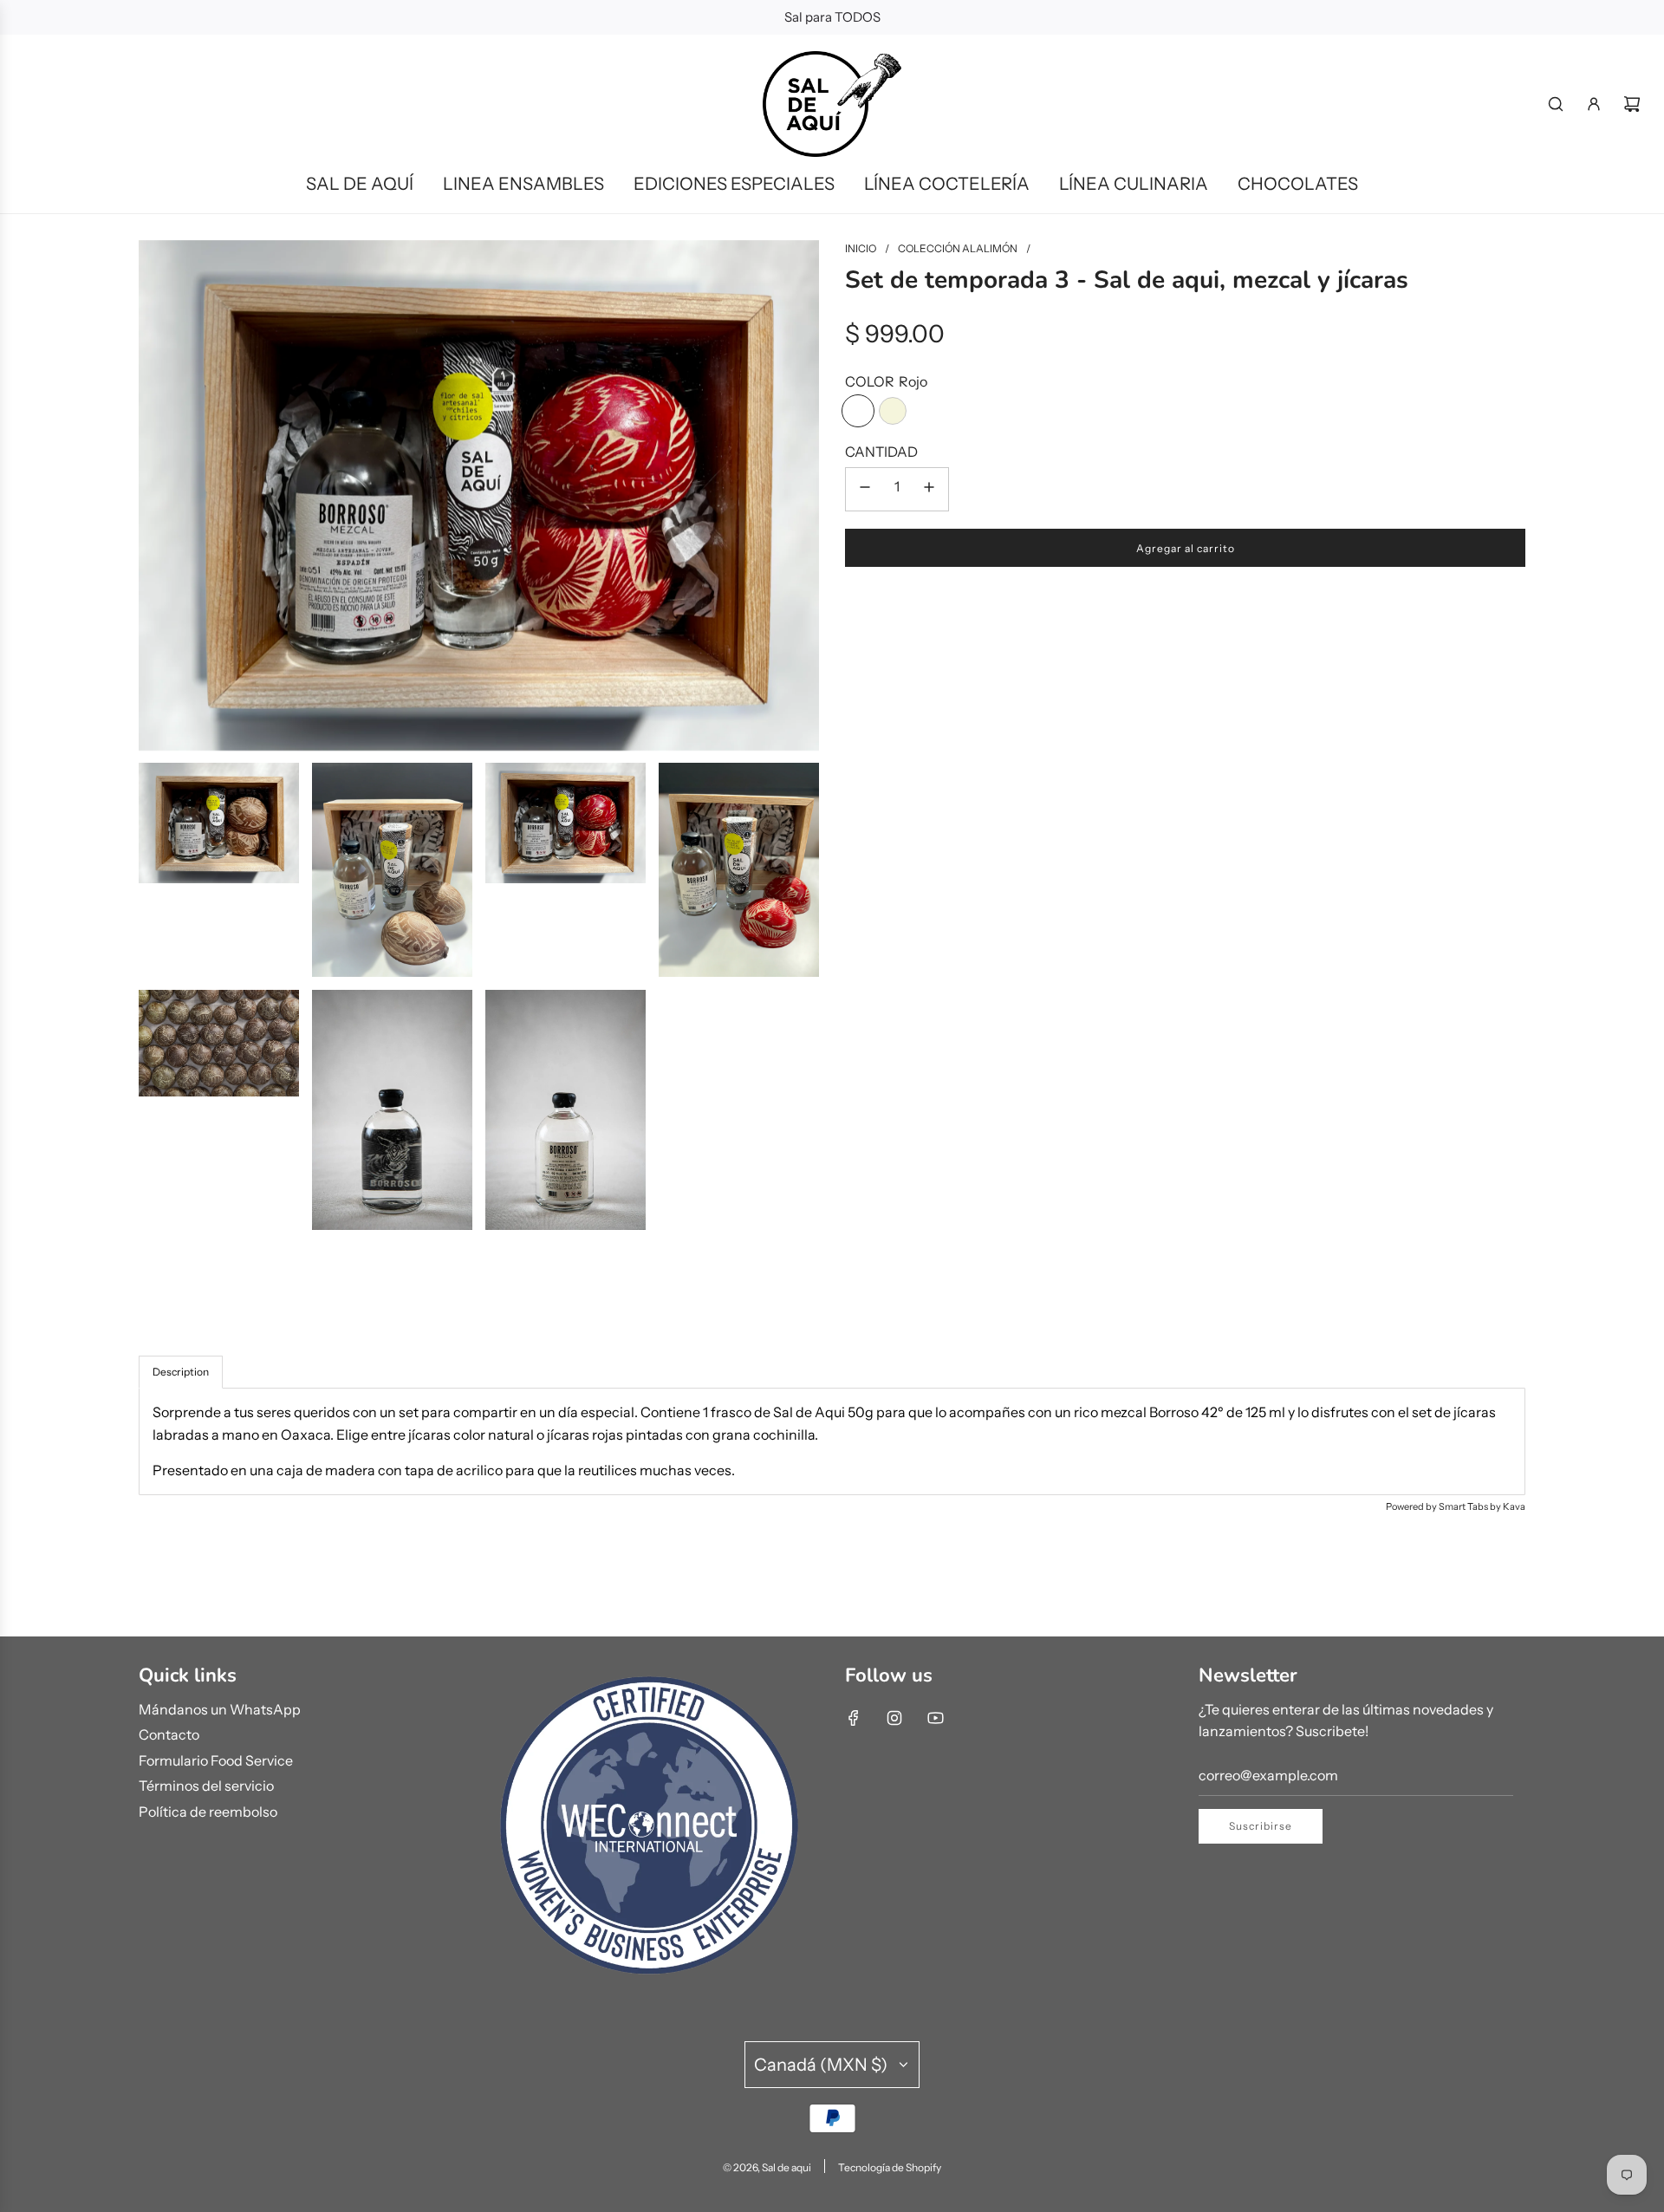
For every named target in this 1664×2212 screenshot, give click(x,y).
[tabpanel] (832, 1441)
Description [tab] (181, 1372)
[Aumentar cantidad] (929, 489)
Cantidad (881, 452)
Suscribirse (1261, 1826)
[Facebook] (854, 1718)
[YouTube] (935, 1718)
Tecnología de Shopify (890, 2167)
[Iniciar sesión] (1594, 104)
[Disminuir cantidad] (865, 489)
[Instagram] (894, 1718)
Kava (1514, 1506)
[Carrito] (1632, 104)
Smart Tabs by (1471, 1506)
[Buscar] (1556, 104)
